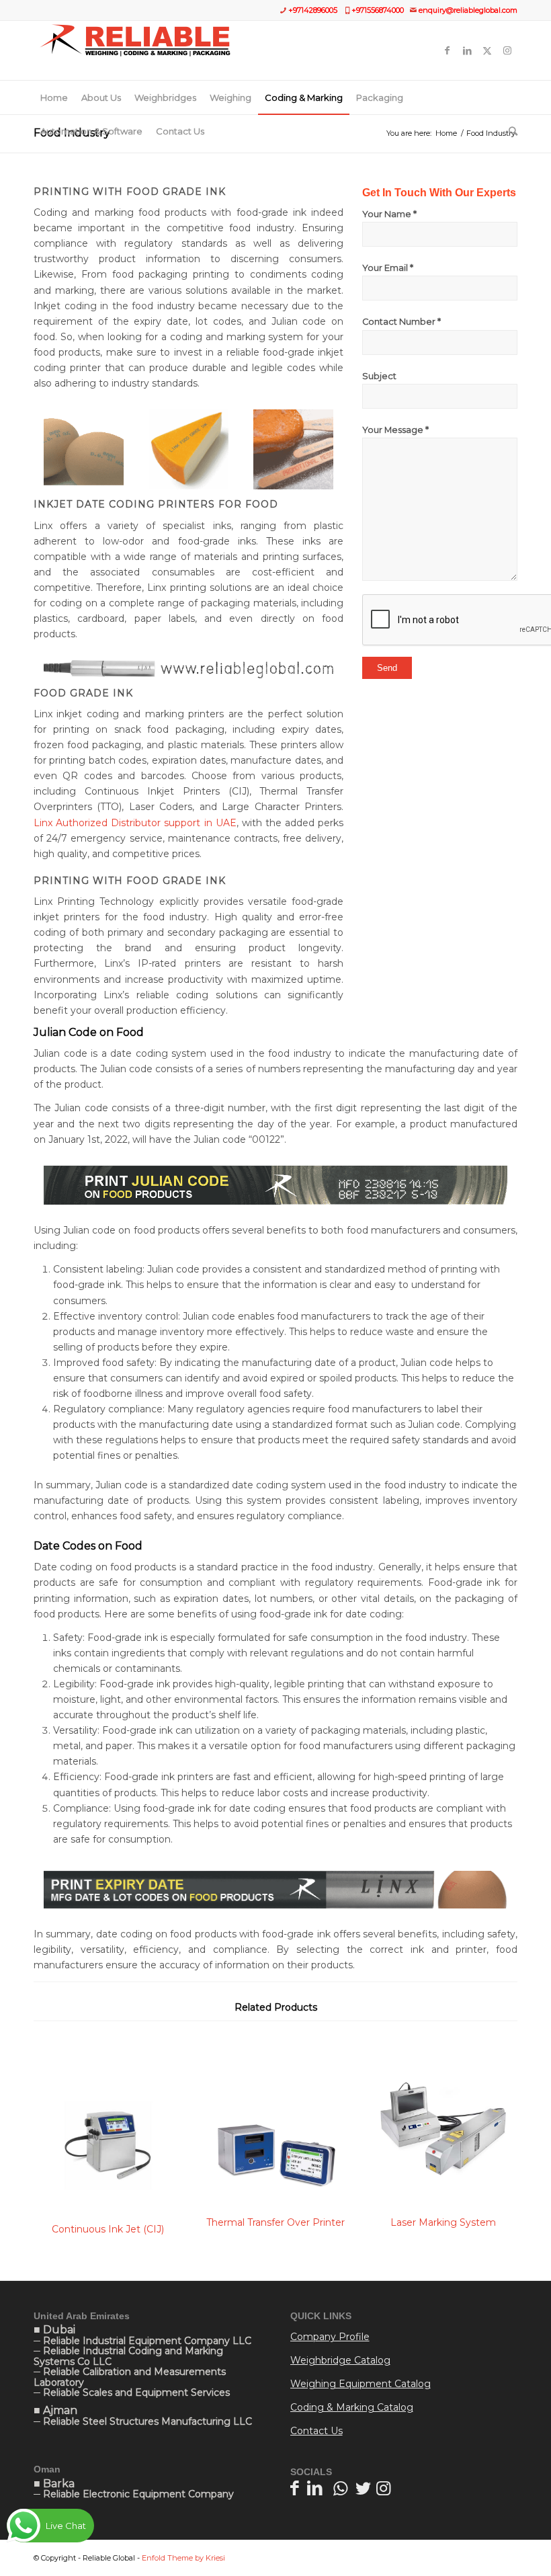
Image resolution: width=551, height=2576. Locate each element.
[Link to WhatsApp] (340, 2488)
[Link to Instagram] (507, 50)
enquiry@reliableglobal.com (468, 10)
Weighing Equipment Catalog (361, 2384)
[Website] (135, 50)
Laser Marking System (443, 2222)
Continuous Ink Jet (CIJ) (108, 2229)
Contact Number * (401, 322)
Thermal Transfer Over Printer (275, 2222)
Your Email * (388, 268)
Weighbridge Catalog (340, 2360)
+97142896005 (313, 10)
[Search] (510, 131)
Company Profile (330, 2337)
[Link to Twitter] (487, 50)
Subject (379, 376)
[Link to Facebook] (447, 50)
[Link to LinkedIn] (467, 50)
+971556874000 (378, 10)
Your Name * (389, 214)
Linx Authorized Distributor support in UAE (135, 823)
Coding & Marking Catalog (352, 2407)
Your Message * (395, 430)
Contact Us (316, 2431)
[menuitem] (54, 97)
